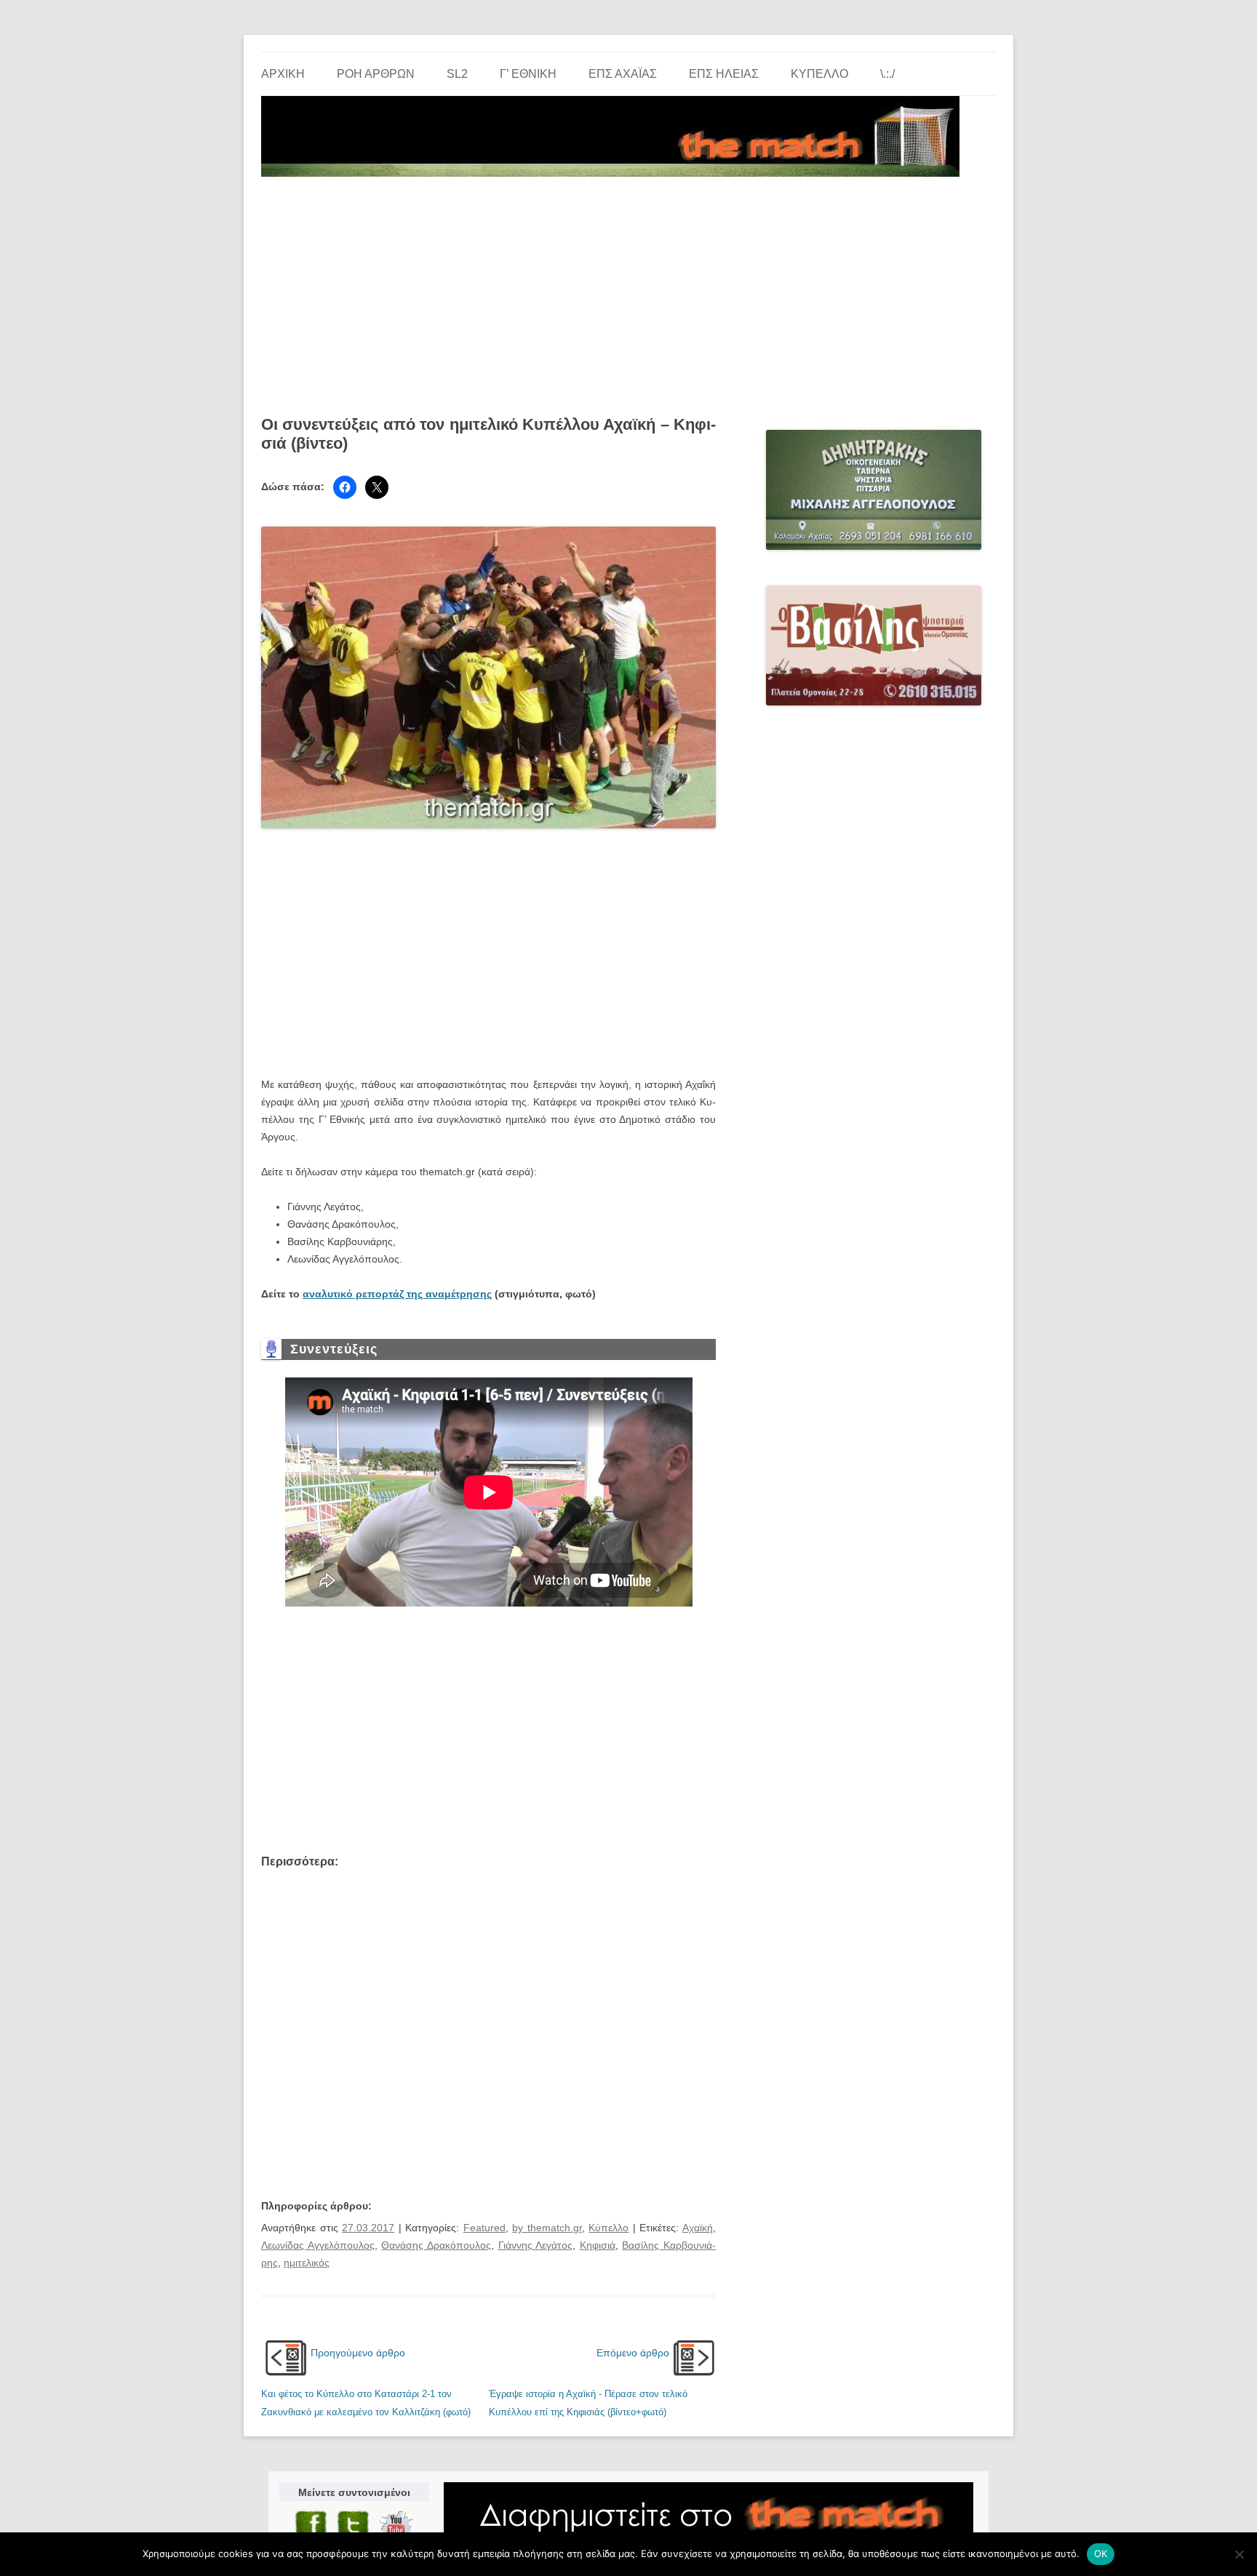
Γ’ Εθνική (528, 74)
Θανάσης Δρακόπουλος (436, 2245)
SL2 (457, 74)
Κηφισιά (598, 2245)
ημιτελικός (307, 2263)
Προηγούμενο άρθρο (358, 2353)
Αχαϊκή (698, 2228)
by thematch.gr (547, 2228)
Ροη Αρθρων (376, 74)
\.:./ (887, 74)
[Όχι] (1239, 2554)
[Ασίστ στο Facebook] (345, 487)
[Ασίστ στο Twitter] (377, 487)
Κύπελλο (819, 74)
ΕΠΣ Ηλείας (724, 74)
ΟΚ (1101, 2553)
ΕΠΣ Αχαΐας (623, 74)
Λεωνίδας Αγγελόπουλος (318, 2245)
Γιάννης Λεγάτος (536, 2245)
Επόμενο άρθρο (633, 2353)
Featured (484, 2228)
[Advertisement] (628, 291)
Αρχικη (283, 74)
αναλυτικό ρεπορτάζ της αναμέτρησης (397, 1294)
